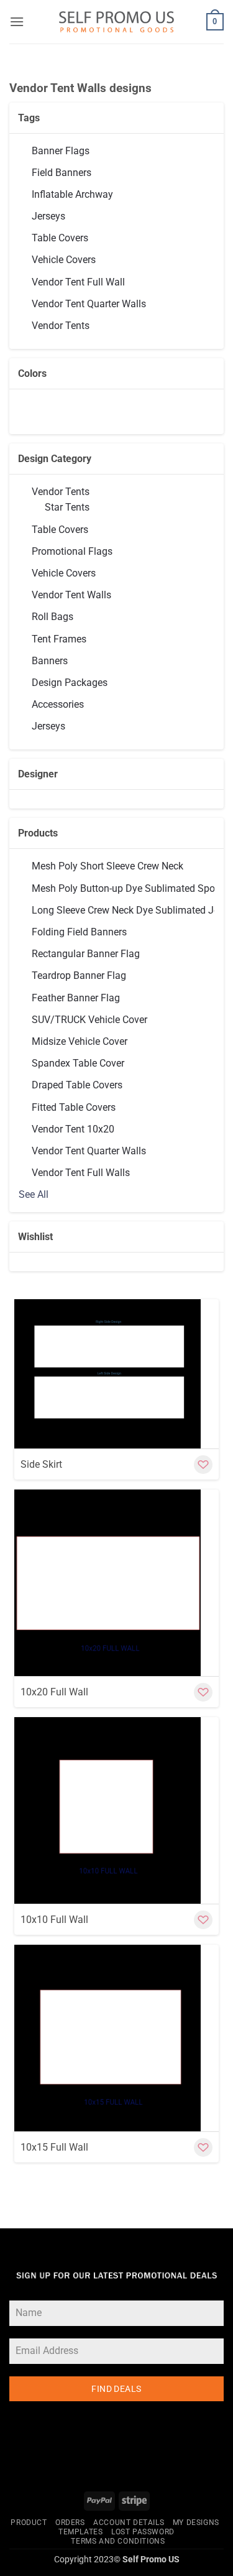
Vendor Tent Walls (71, 595)
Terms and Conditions (118, 2541)
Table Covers (60, 530)
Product (29, 2523)
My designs (196, 2523)
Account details (129, 2523)
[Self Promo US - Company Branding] (116, 22)
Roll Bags (53, 617)
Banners (50, 661)
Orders (70, 2523)
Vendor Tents (61, 492)
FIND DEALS (116, 2389)
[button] (17, 21)
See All (34, 1194)
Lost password (143, 2532)
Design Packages (70, 683)
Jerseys (48, 726)
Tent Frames (59, 639)
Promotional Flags (72, 551)
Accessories (58, 704)
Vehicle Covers (64, 573)
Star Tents (67, 507)
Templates (81, 2532)
